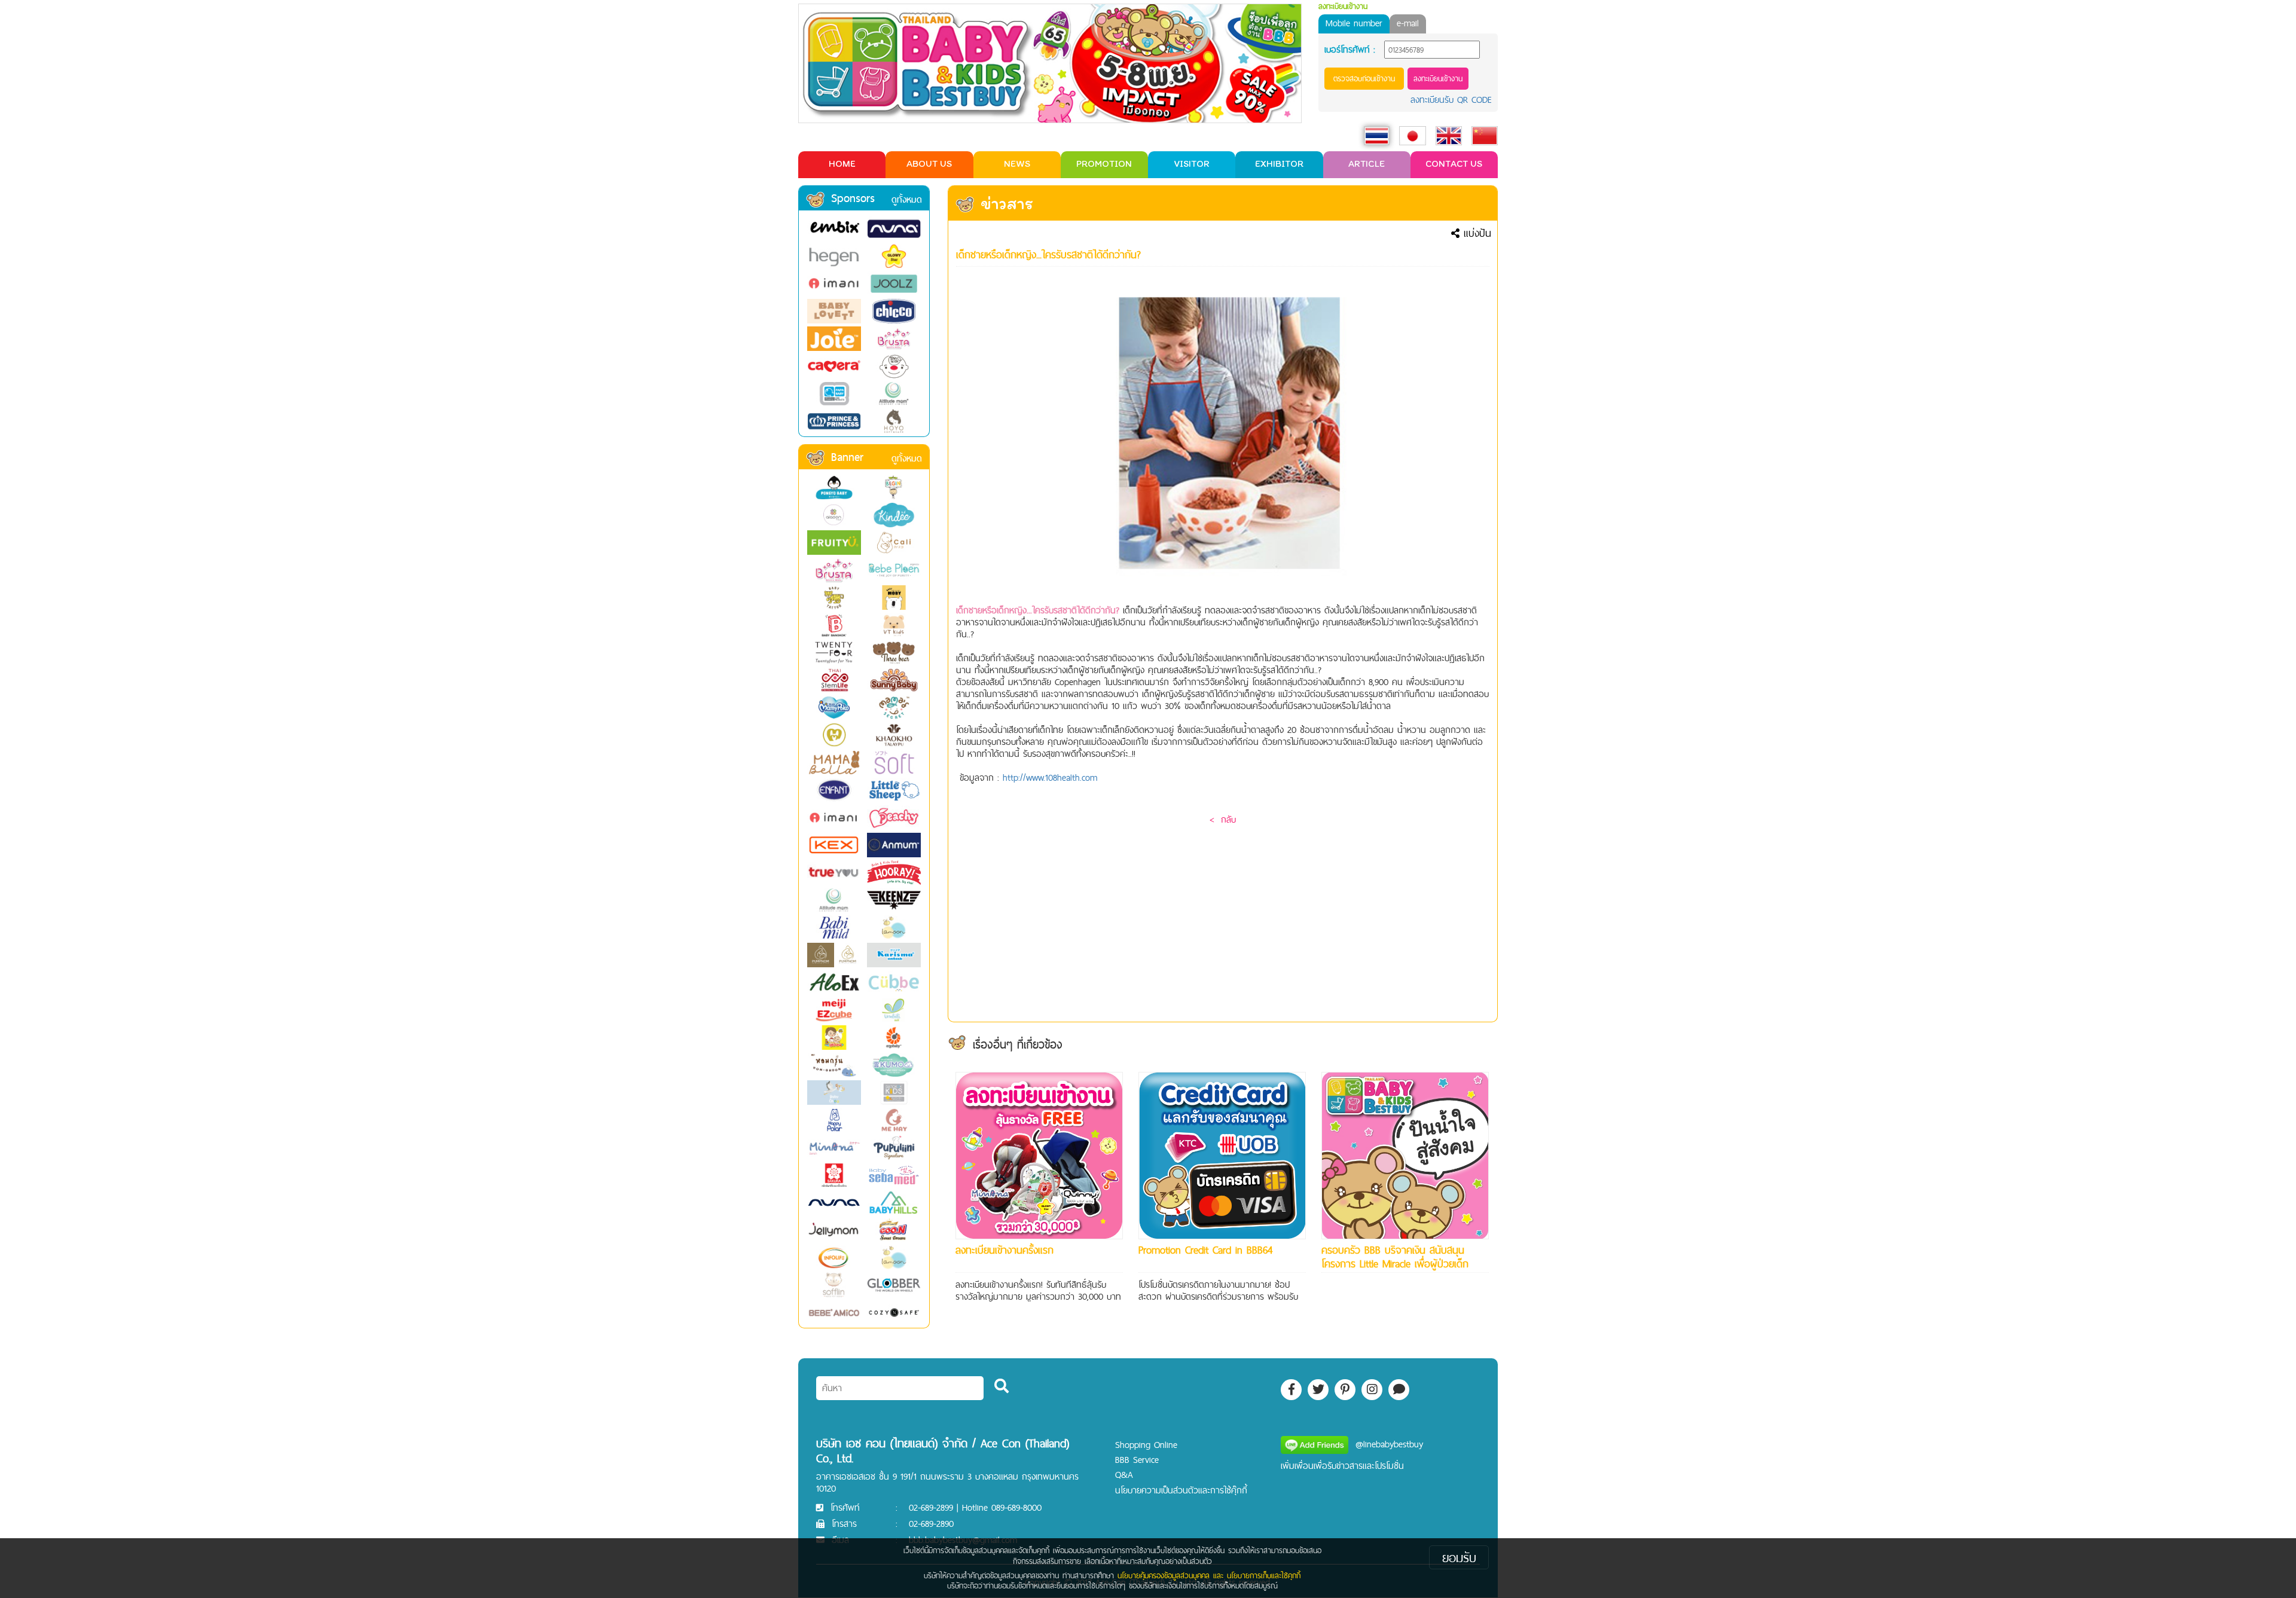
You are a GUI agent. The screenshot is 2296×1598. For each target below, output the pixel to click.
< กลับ (1223, 819)
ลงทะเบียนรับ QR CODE (1451, 100)
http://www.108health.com (1050, 777)
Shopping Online (1146, 1445)
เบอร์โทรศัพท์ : (1350, 50)
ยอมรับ (1459, 1557)
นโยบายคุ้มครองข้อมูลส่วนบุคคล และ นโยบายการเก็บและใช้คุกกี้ (1209, 1575)
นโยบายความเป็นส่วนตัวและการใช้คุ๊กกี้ (1181, 1490)
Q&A (1124, 1475)
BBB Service (1137, 1460)
